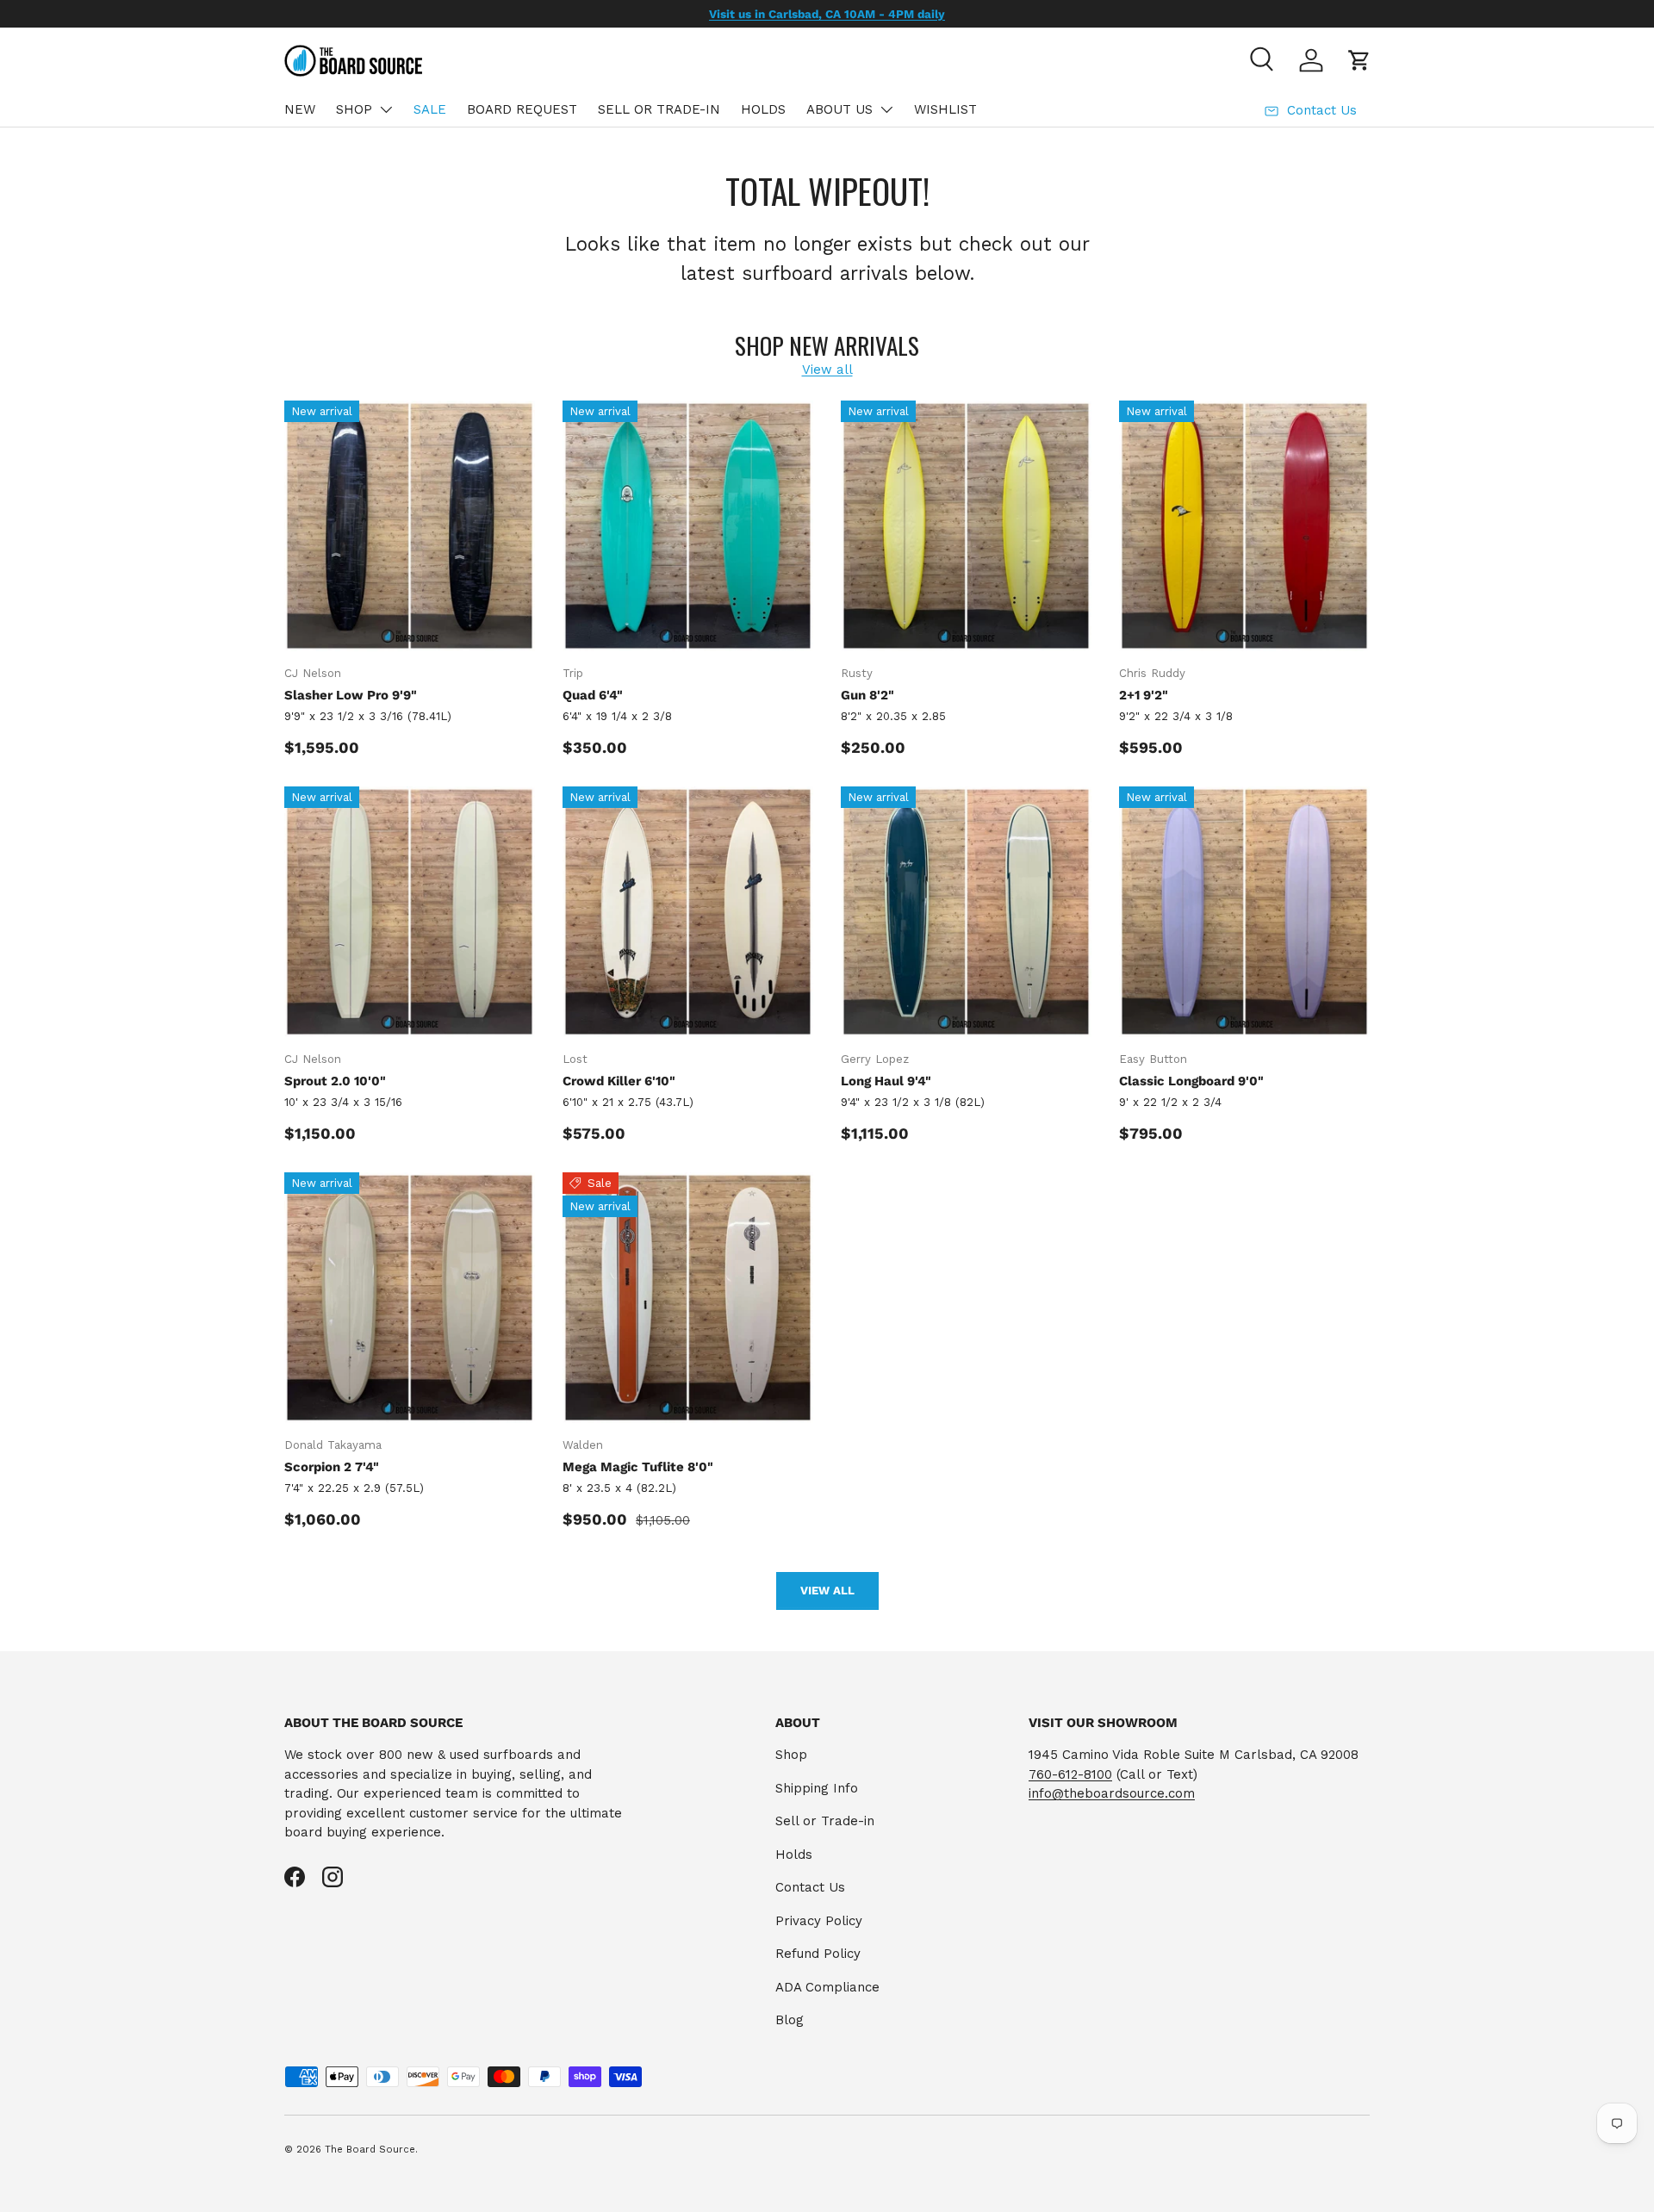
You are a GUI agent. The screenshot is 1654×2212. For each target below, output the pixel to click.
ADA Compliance (827, 1987)
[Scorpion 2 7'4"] (410, 1298)
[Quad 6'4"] (688, 526)
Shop (791, 1755)
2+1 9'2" (1144, 695)
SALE (430, 109)
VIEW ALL (827, 1591)
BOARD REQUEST (522, 109)
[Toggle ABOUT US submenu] (886, 109)
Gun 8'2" (867, 695)
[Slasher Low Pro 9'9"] (410, 526)
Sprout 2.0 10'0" (335, 1081)
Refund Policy (818, 1954)
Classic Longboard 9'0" (1191, 1081)
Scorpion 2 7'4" (332, 1467)
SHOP (354, 109)
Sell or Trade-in (825, 1821)
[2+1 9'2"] (1244, 526)
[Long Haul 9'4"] (966, 912)
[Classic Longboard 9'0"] (1244, 912)
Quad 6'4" (593, 695)
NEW (300, 109)
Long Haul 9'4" (886, 1081)
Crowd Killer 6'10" (619, 1081)
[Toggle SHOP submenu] (386, 109)
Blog (790, 2020)
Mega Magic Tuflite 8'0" (638, 1467)
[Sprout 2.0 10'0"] (410, 912)
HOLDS (763, 109)
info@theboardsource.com (1112, 1793)
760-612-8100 (1070, 1774)
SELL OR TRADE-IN (659, 109)
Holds (794, 1855)
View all (827, 370)
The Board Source (370, 2150)
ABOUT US (839, 109)
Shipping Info (817, 1788)
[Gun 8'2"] (966, 526)
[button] (1359, 60)
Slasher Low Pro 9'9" (351, 695)
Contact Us (810, 1887)
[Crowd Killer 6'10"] (688, 912)
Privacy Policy (819, 1921)
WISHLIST (945, 109)
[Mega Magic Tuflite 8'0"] (688, 1298)
